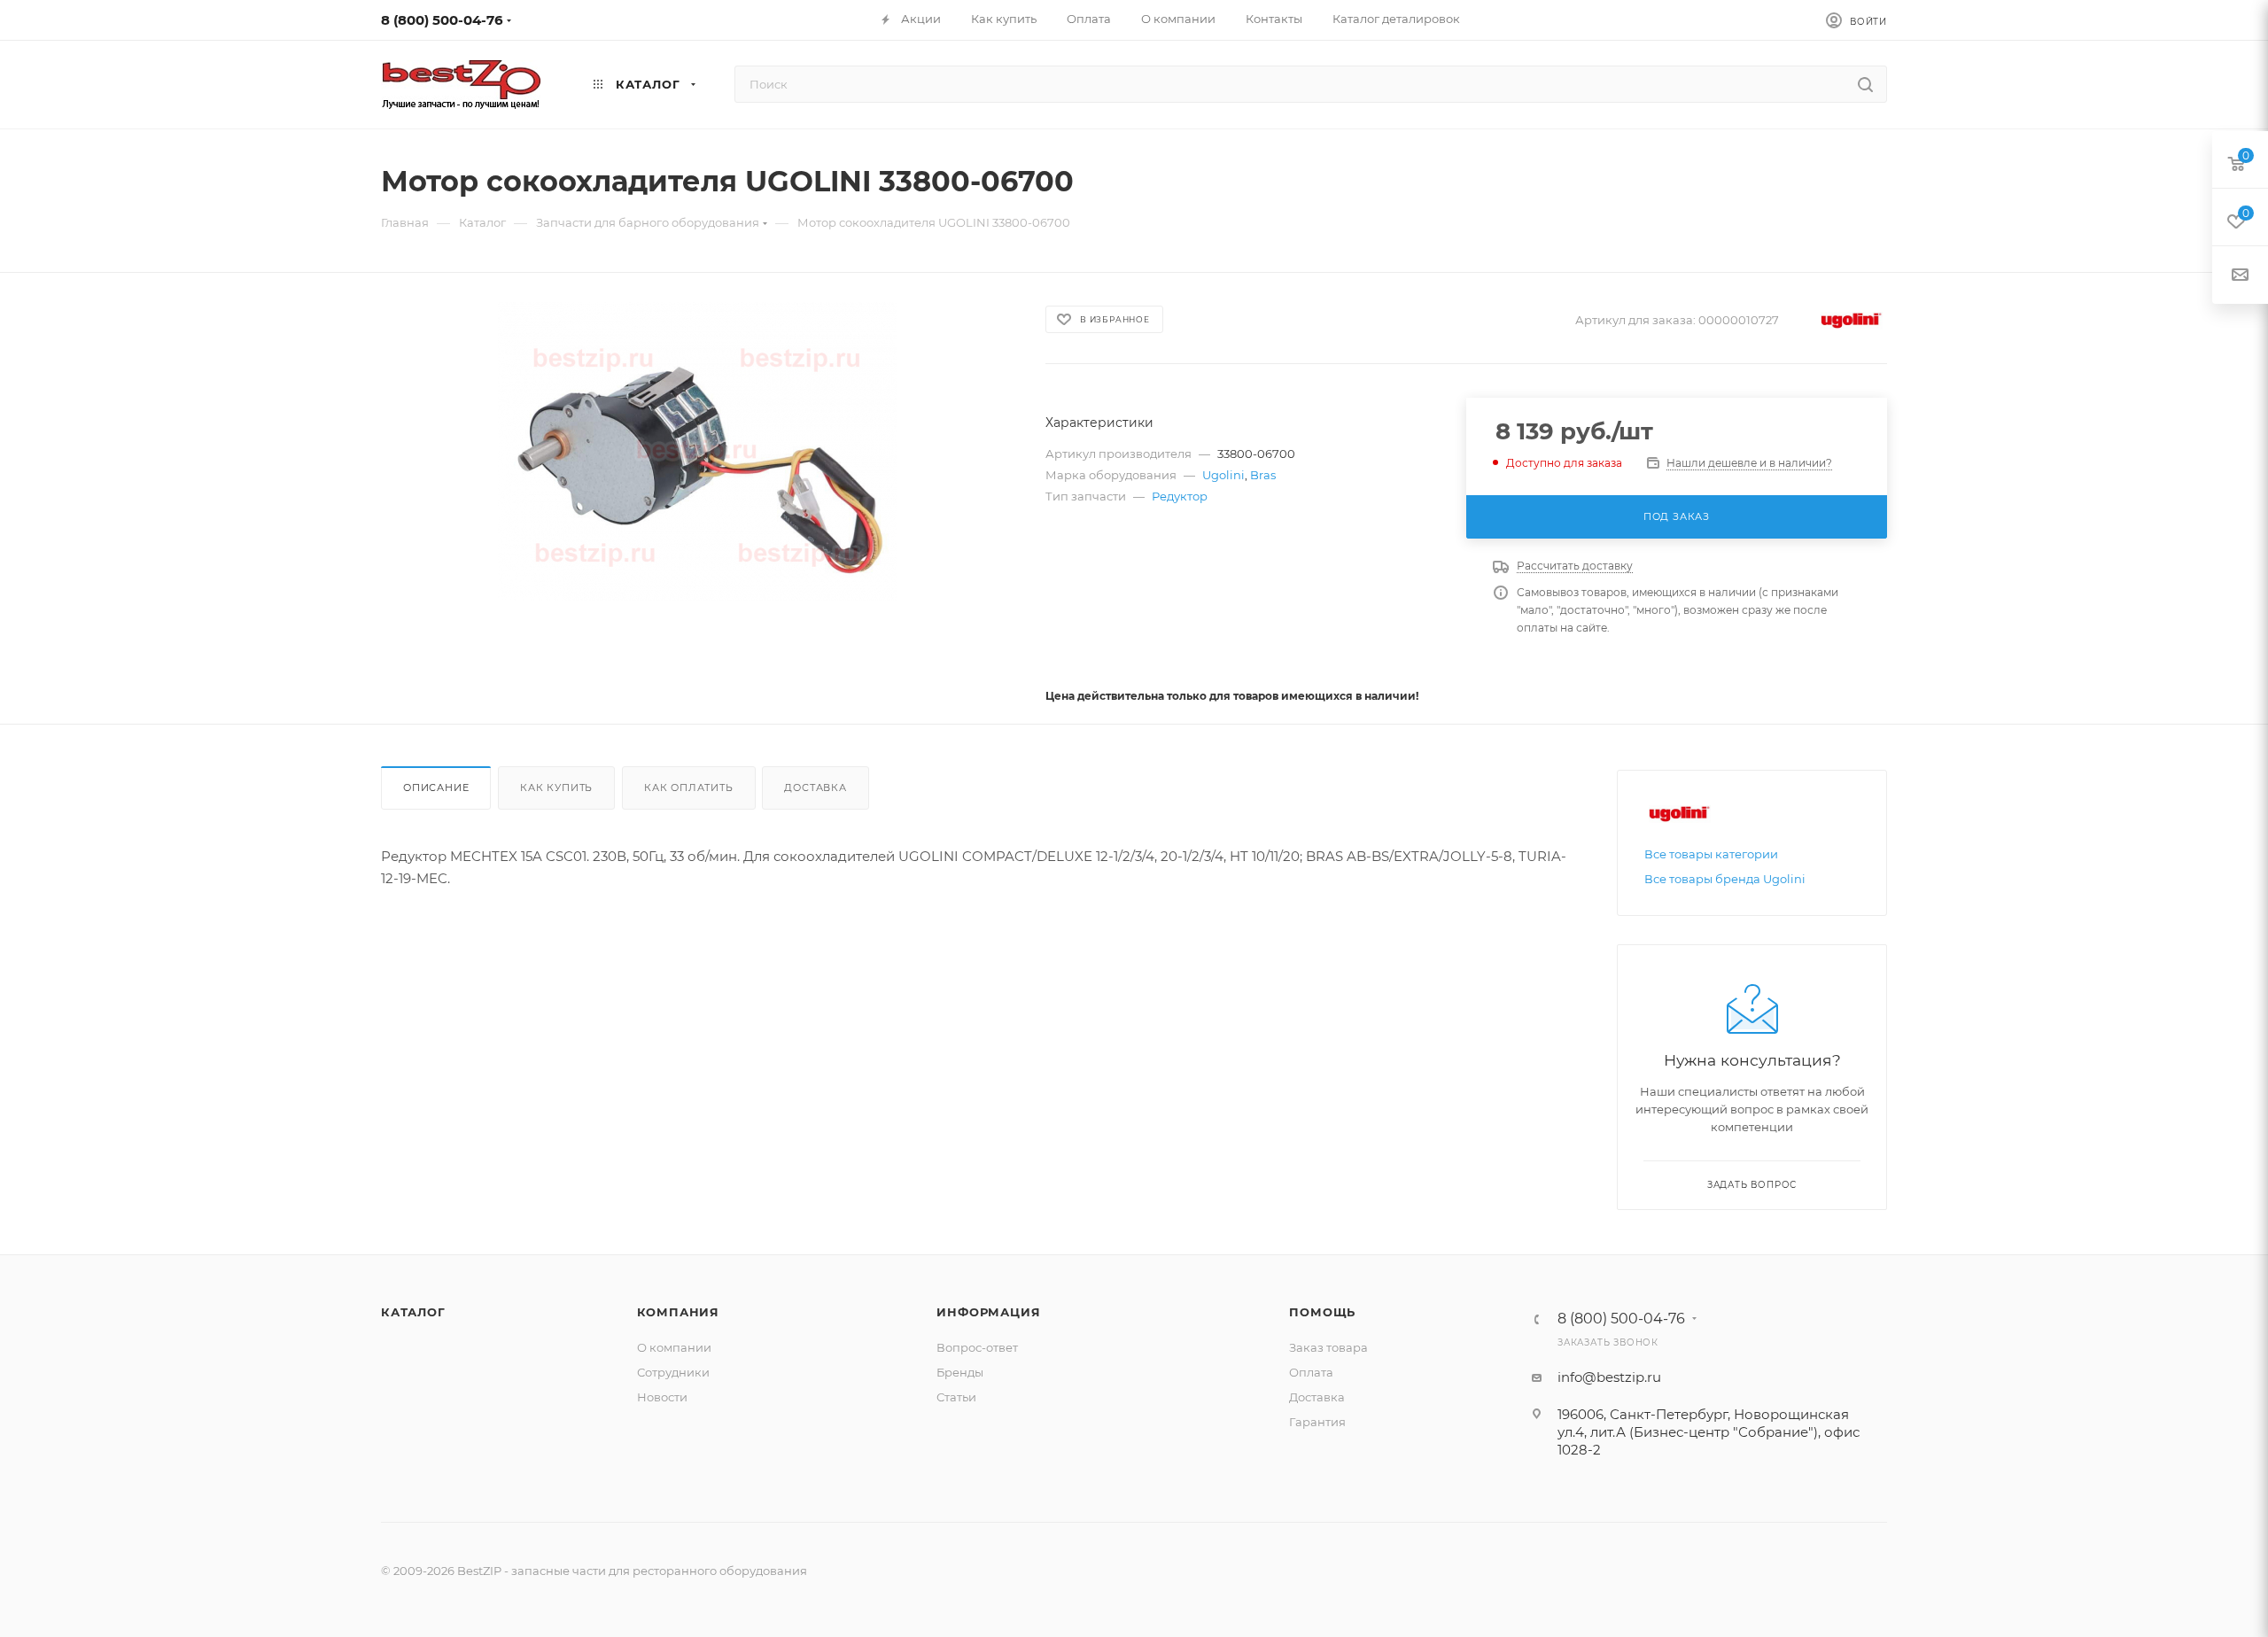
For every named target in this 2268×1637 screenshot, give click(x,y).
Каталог (413, 1312)
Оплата (1311, 1372)
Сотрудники (673, 1372)
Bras (1263, 475)
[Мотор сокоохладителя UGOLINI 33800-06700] (697, 451)
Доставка (815, 787)
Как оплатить (689, 787)
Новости (662, 1397)
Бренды (960, 1372)
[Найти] (1865, 84)
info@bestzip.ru (1609, 1377)
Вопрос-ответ (977, 1347)
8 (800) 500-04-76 (442, 20)
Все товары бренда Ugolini (1725, 879)
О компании (674, 1347)
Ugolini (1223, 475)
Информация (988, 1312)
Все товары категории (1711, 854)
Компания (678, 1312)
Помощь (1322, 1312)
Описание (436, 787)
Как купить (556, 787)
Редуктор (1180, 496)
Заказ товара (1328, 1347)
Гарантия (1317, 1422)
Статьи (956, 1397)
